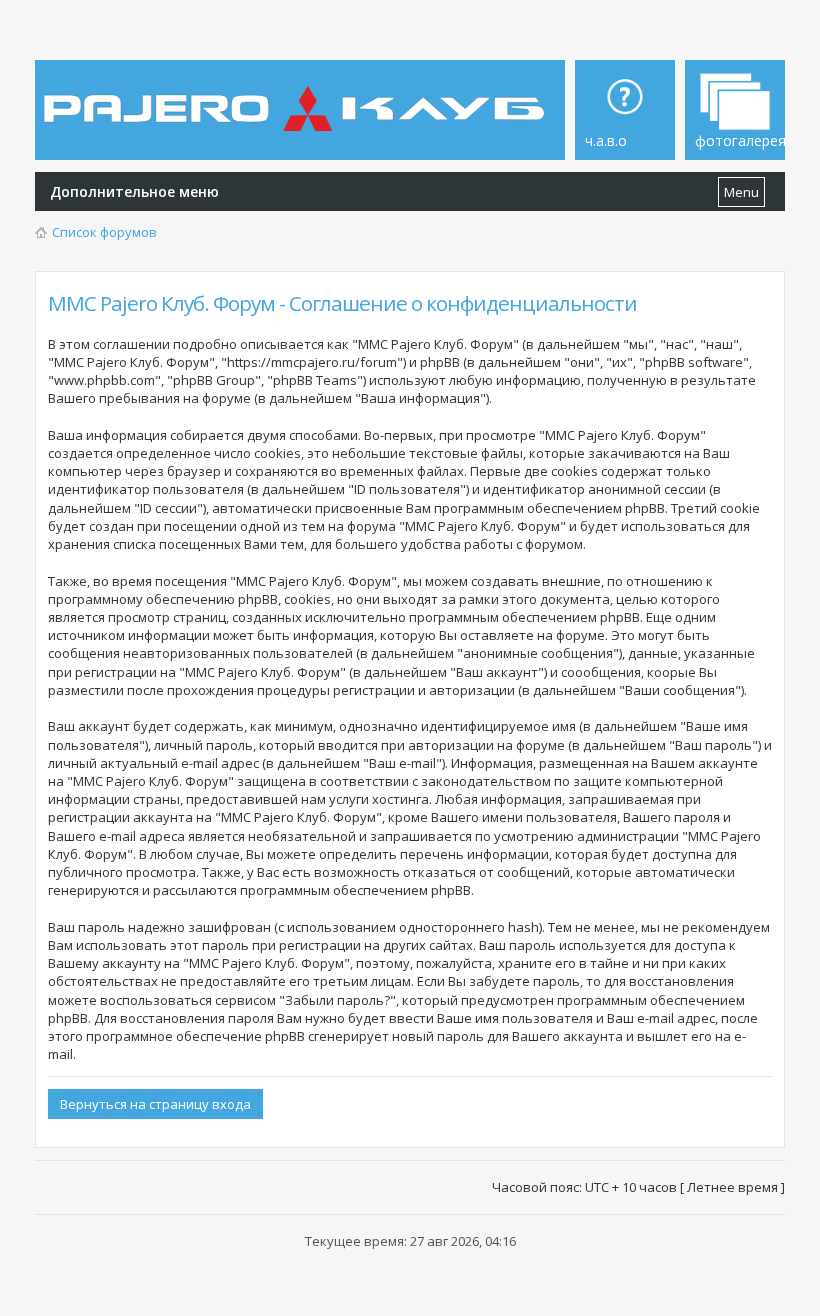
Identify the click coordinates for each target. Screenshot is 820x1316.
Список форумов (104, 232)
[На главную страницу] (297, 94)
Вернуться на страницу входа (155, 1104)
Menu (741, 192)
